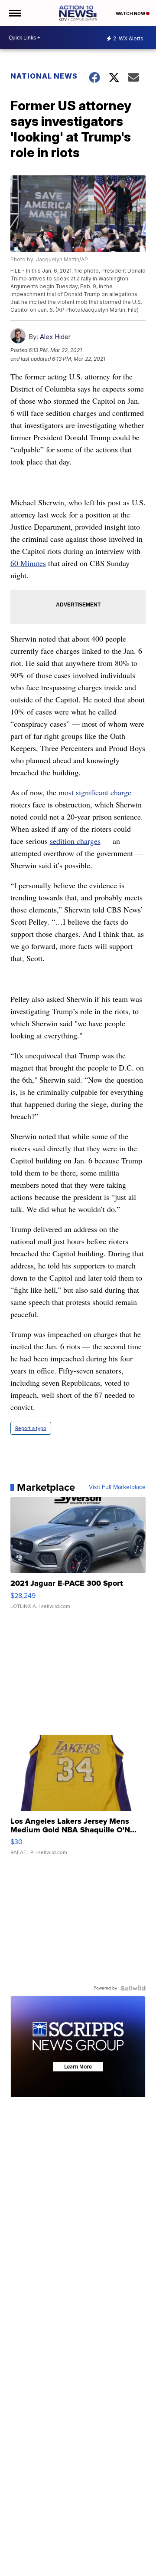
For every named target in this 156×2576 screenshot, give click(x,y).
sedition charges (75, 841)
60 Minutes (28, 563)
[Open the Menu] (15, 13)
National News (44, 76)
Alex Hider (55, 337)
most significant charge (95, 792)
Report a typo (31, 1428)
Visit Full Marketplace (117, 1487)
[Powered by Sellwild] (133, 1988)
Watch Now (131, 13)
